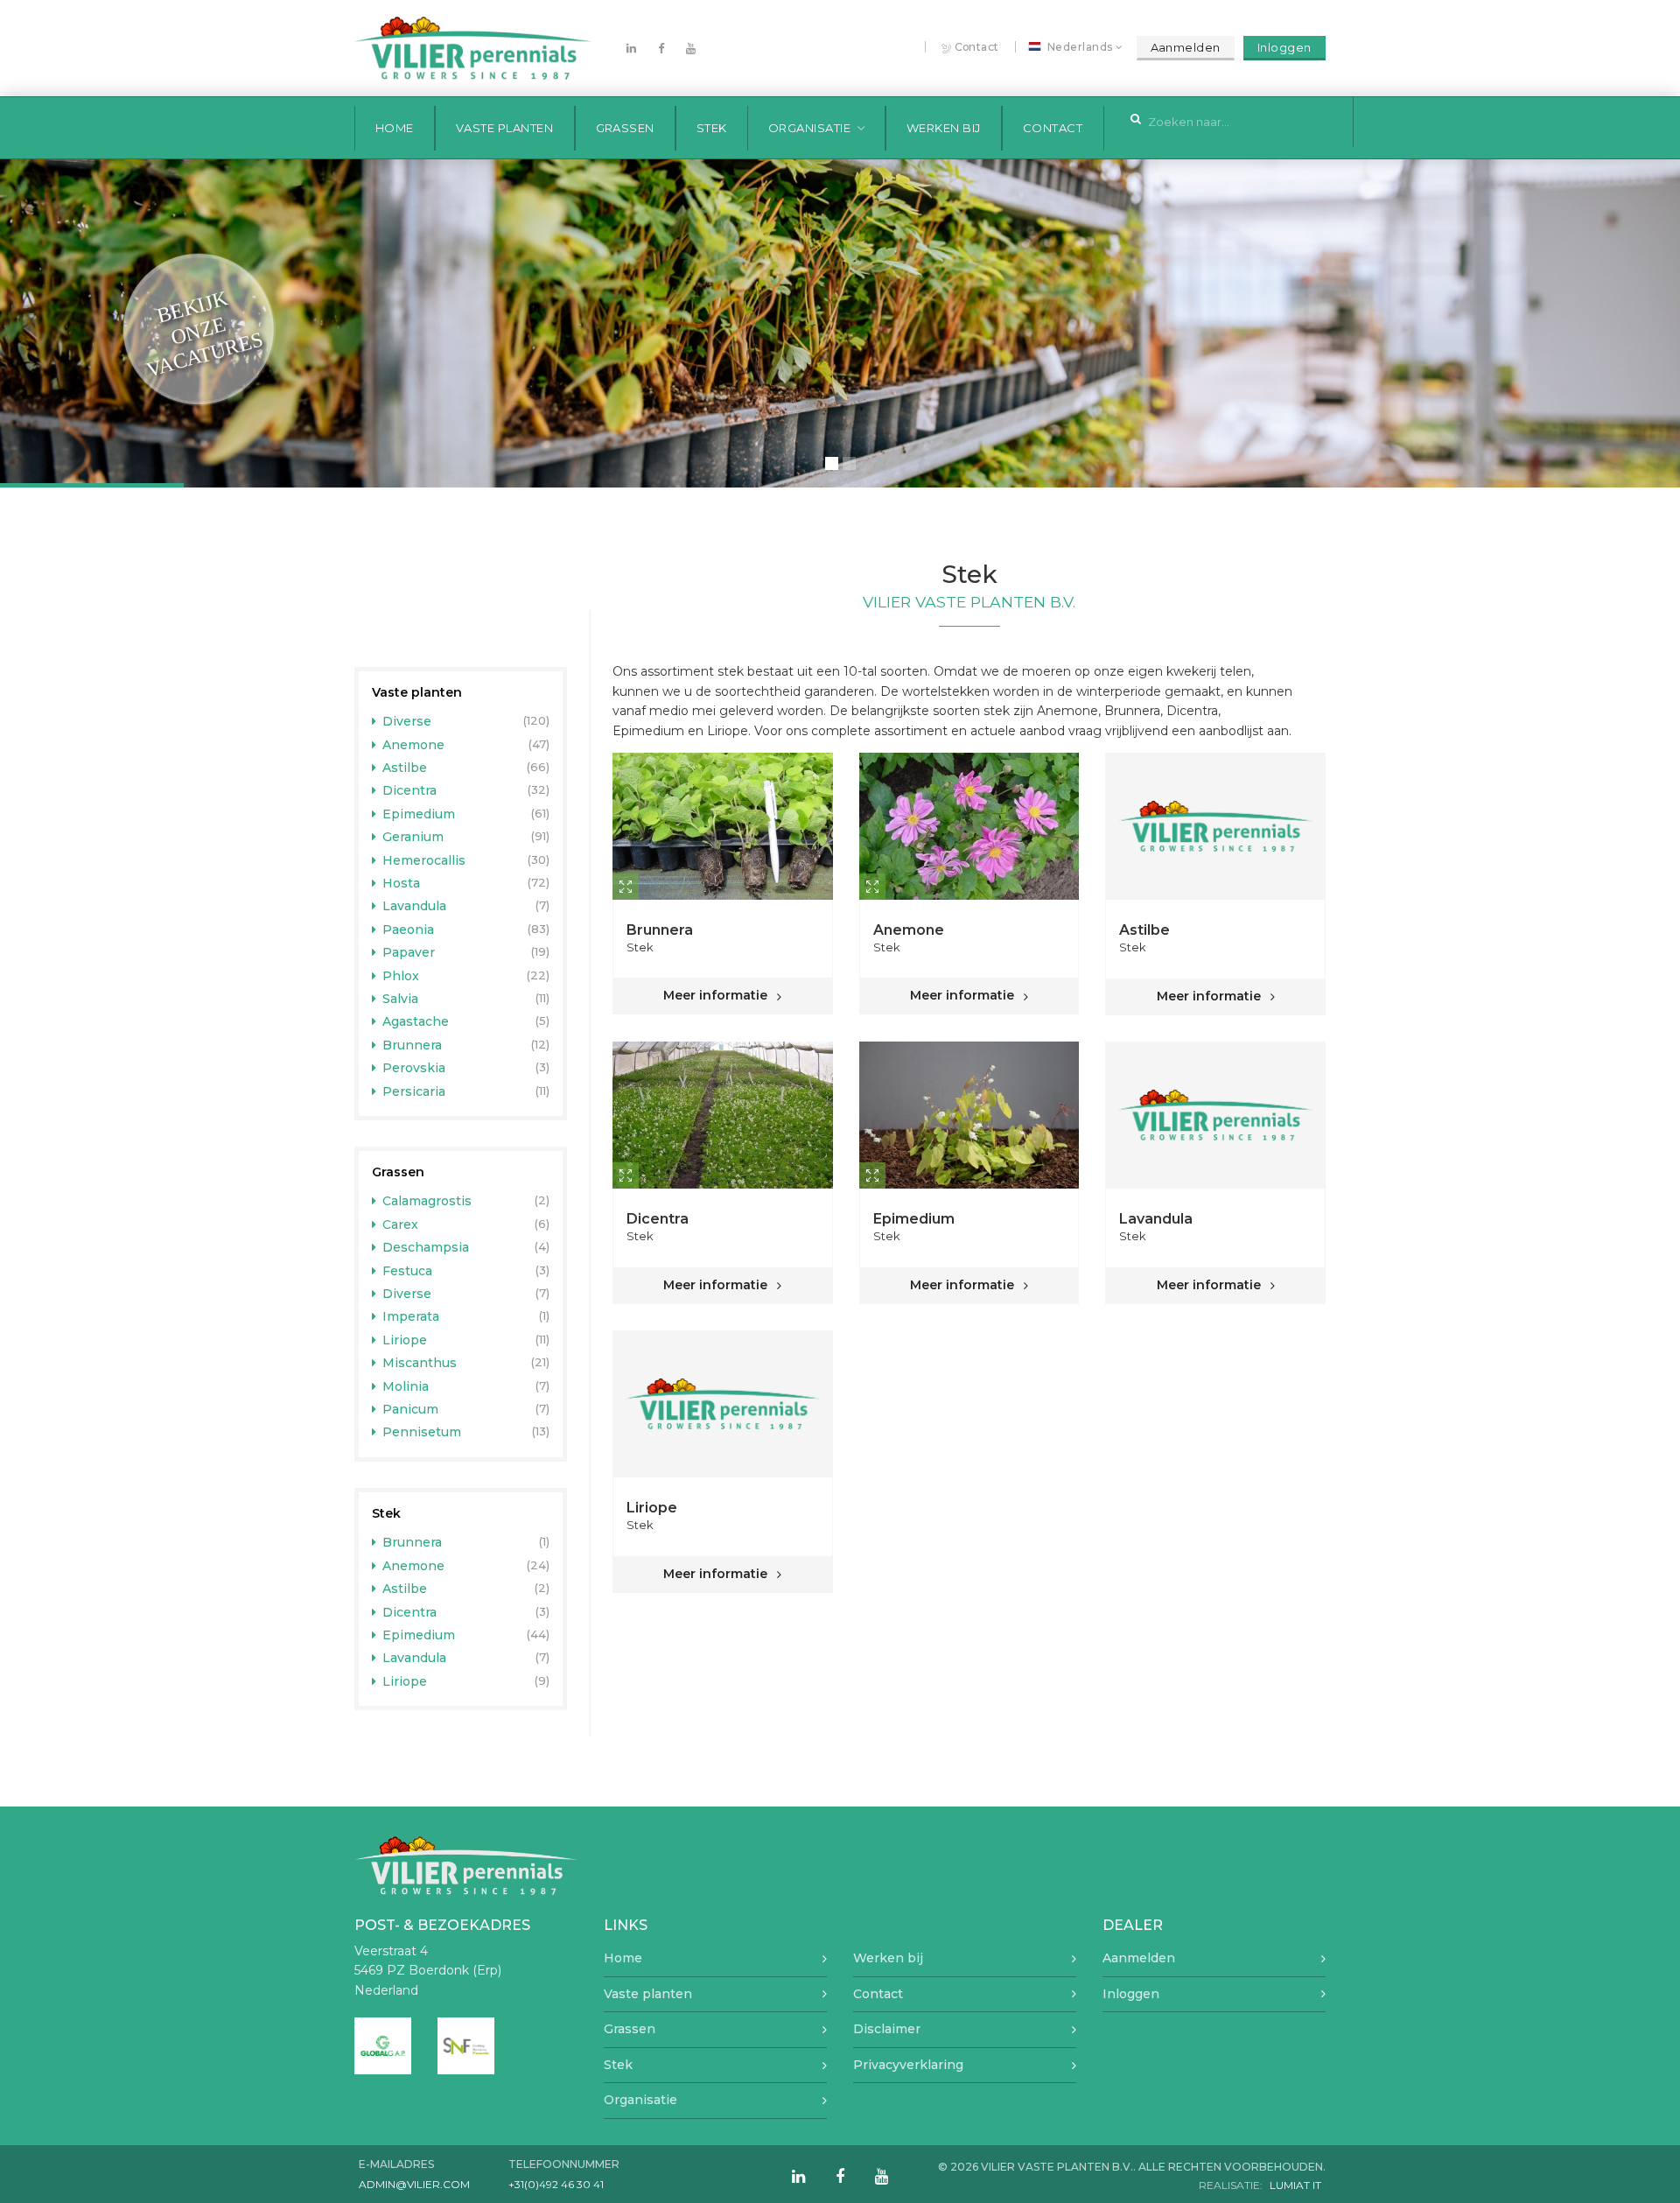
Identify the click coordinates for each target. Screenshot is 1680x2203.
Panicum (409, 1409)
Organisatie (810, 128)
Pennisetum (420, 1432)
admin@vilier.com (414, 2184)
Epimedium (417, 814)
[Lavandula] (1215, 1115)
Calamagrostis (425, 1201)
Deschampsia (424, 1247)
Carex (399, 1224)
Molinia (404, 1386)
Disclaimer (887, 2029)
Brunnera (410, 1045)
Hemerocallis (422, 860)
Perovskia (412, 1068)
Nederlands (1080, 47)
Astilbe (403, 768)
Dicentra (408, 790)
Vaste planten (505, 128)
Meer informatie (717, 995)
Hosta (399, 883)
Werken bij (944, 128)
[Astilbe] (1215, 826)
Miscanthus (418, 1363)
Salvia (399, 999)
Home (395, 128)
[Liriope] (723, 1404)
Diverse (405, 721)
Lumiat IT (1295, 2185)
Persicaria (412, 1091)
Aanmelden (1186, 47)
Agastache (414, 1021)
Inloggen (1284, 47)
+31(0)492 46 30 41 (556, 2184)
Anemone (412, 745)
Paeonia (406, 930)
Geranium (411, 837)
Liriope (403, 1340)
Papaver (407, 952)
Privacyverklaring (908, 2065)
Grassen (626, 128)
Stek (712, 128)
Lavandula (413, 906)
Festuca (406, 1271)
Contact (977, 47)
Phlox (399, 976)
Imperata (409, 1316)
